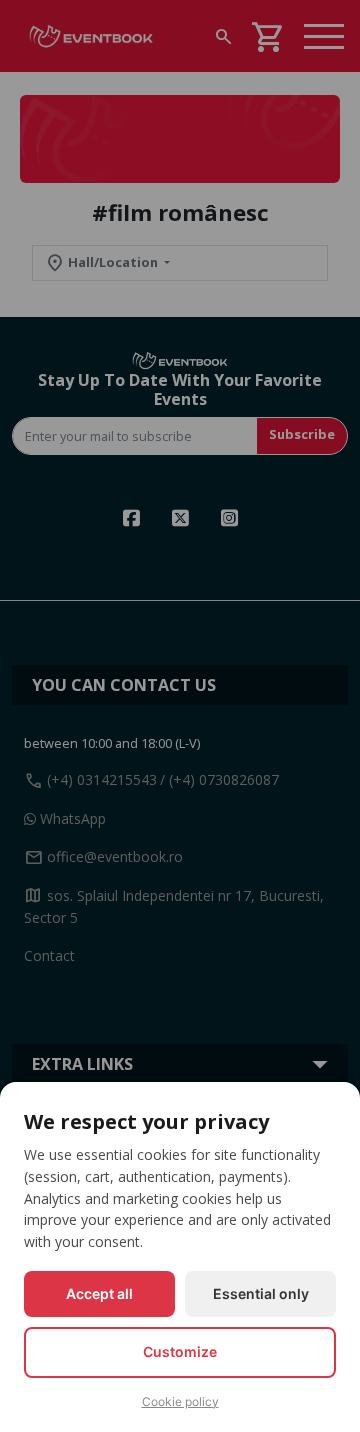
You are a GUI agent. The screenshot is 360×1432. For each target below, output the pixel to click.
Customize (180, 1351)
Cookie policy (180, 1401)
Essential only (261, 1293)
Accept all (99, 1293)
